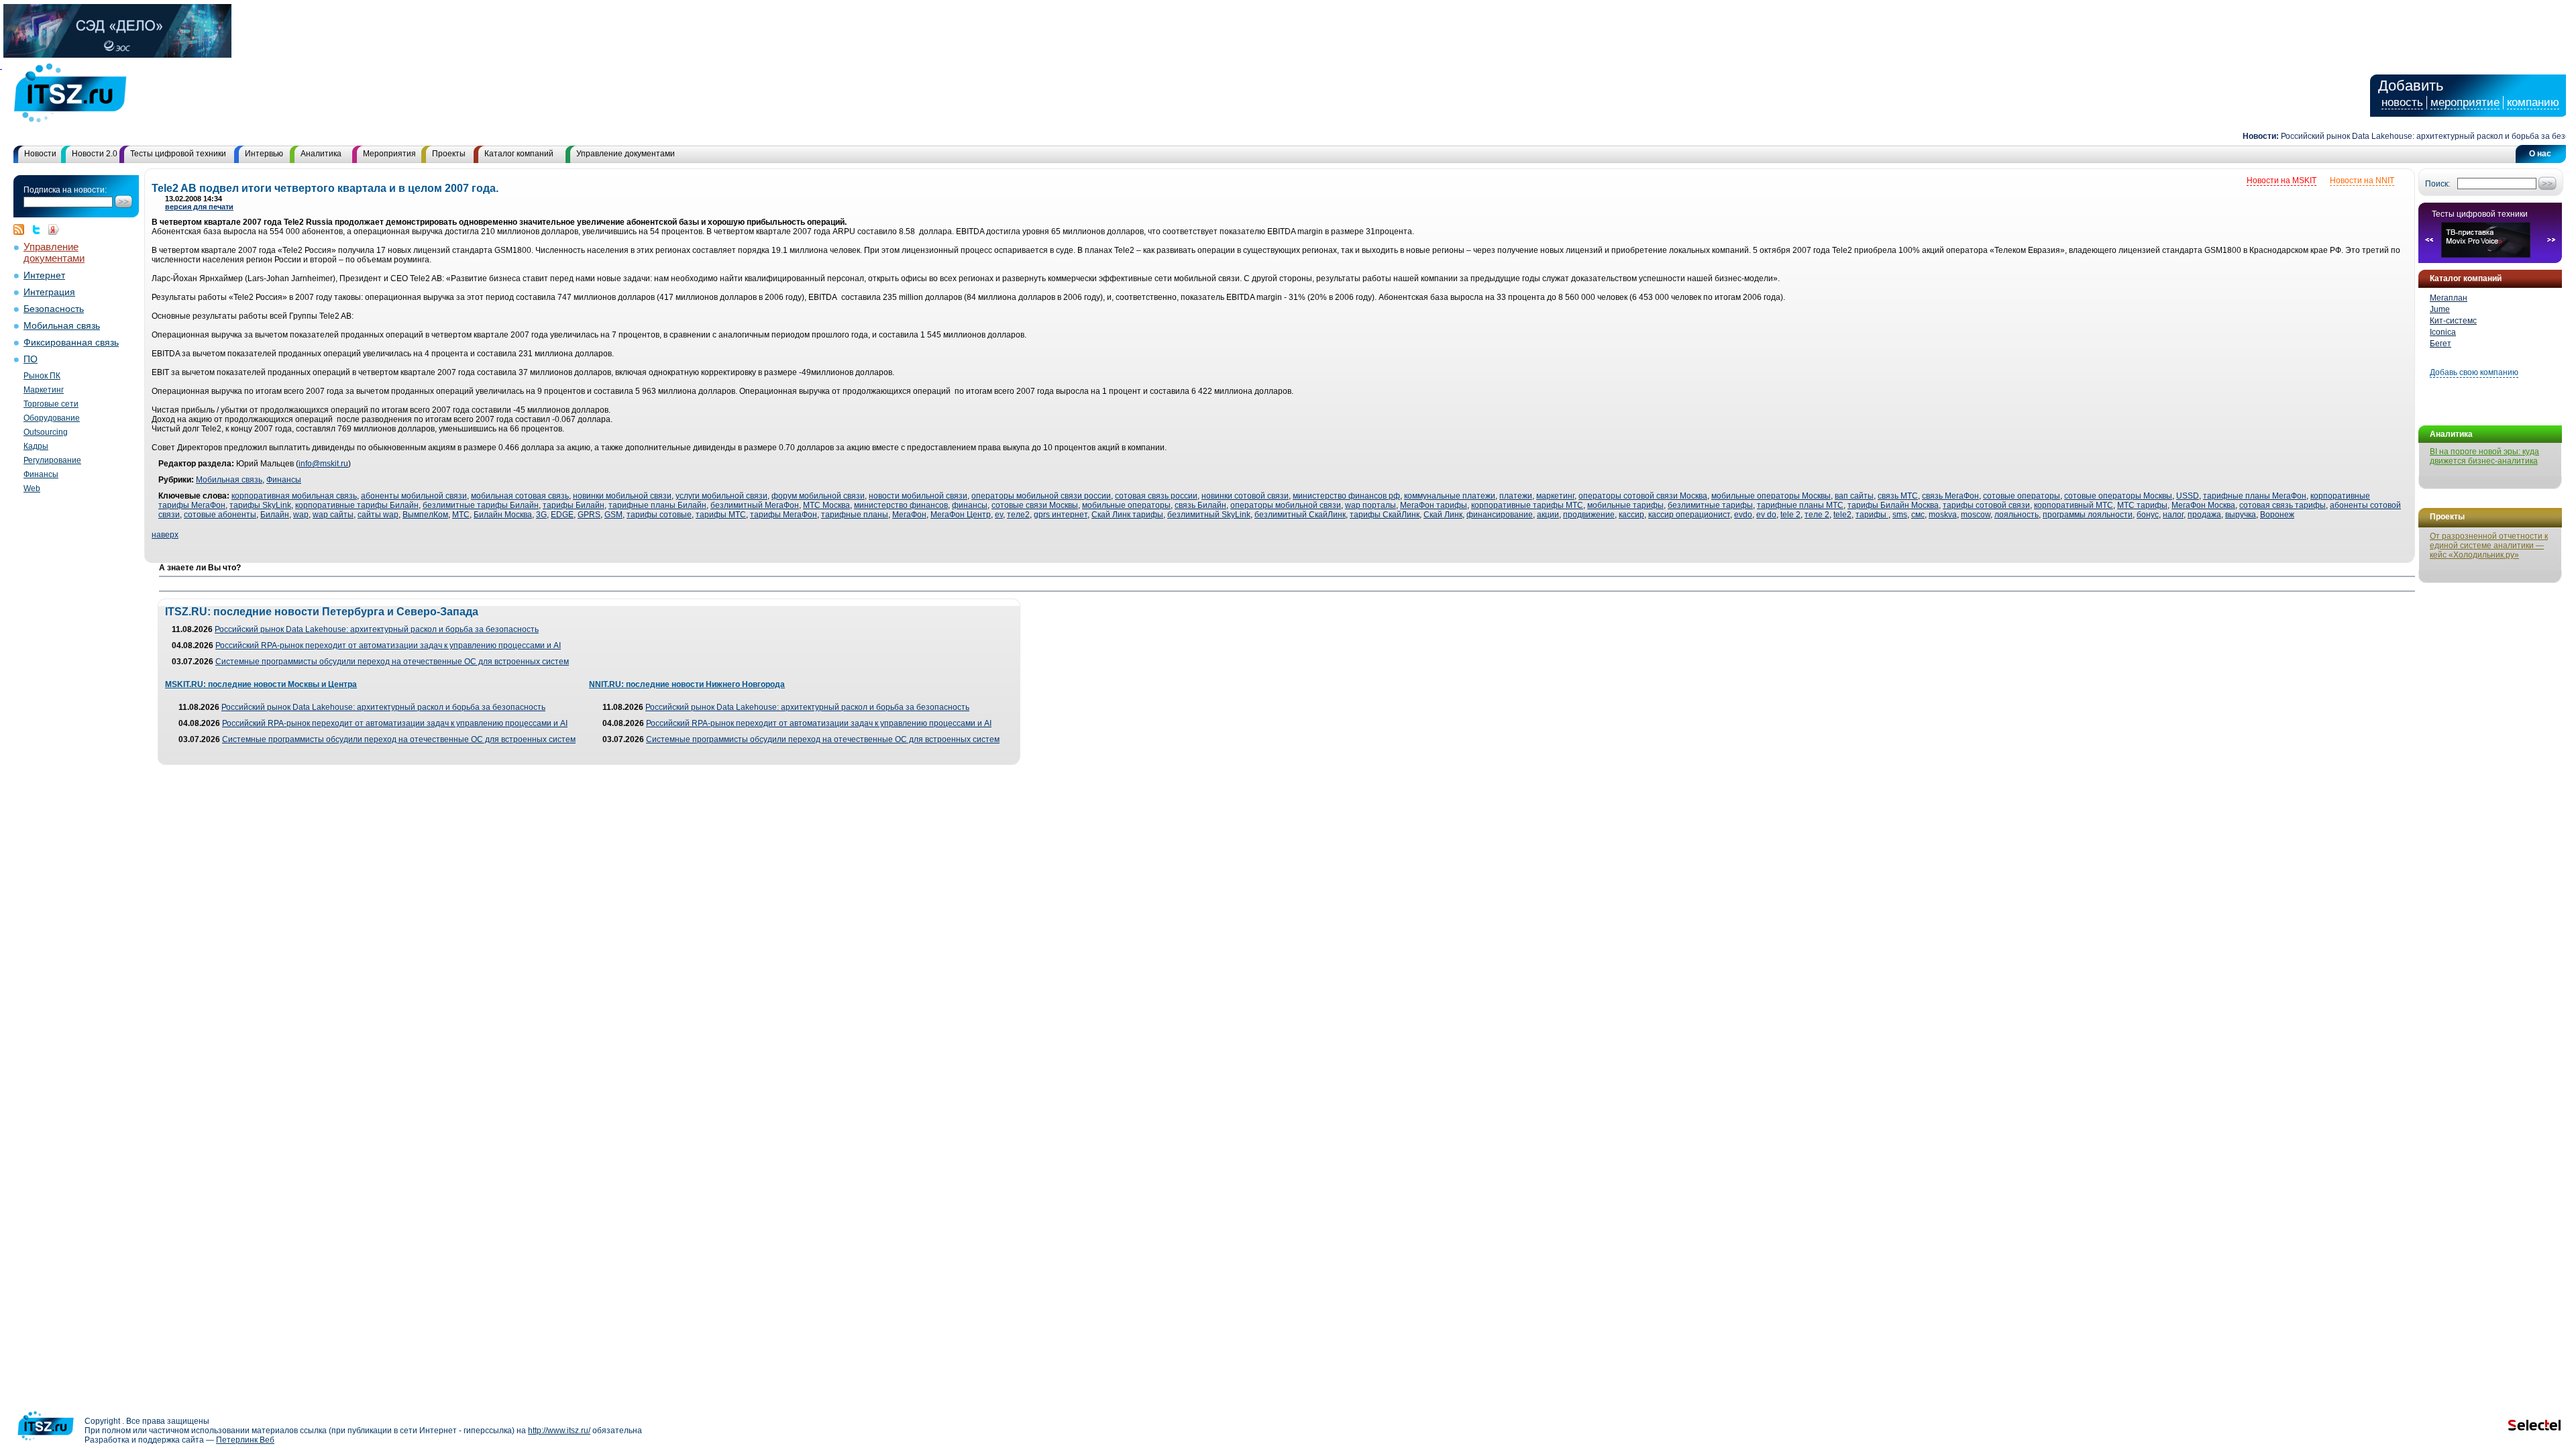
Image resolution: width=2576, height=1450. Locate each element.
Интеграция (49, 292)
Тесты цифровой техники (178, 154)
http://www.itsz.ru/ (559, 1431)
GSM (613, 515)
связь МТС (1898, 496)
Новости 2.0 (95, 154)
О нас (2540, 154)
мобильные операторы (1126, 505)
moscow (1976, 515)
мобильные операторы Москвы (1771, 496)
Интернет (44, 275)
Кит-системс (2453, 321)
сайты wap (378, 515)
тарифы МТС (721, 515)
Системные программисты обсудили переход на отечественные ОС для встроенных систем (392, 662)
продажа (2204, 515)
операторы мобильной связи (1286, 505)
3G (541, 515)
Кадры (36, 446)
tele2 (1842, 515)
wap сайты (333, 515)
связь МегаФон (1950, 496)
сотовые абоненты (220, 515)
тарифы (1872, 515)
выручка (2241, 515)
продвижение (1589, 515)
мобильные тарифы (1625, 505)
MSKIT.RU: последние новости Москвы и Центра (261, 684)
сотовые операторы (2022, 496)
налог (2173, 515)
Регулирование (52, 460)
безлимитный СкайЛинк (1300, 515)
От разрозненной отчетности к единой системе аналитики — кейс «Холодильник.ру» (2489, 546)
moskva (1943, 515)
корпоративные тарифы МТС (1527, 505)
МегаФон (909, 515)
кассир (1631, 515)
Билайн (275, 515)
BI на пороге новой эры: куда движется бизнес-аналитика (2484, 456)
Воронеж (2277, 515)
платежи (1516, 496)
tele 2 (1790, 515)
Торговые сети (51, 404)
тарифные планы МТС (1800, 505)
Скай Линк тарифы (1127, 515)
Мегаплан (2449, 298)
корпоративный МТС (2074, 505)
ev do (1766, 515)
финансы (970, 505)
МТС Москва (826, 505)
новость (2402, 102)
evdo (1743, 515)
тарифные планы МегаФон (2255, 496)
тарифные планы (855, 515)
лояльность (2017, 515)
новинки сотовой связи (1245, 496)
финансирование (1500, 515)
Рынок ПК (42, 376)
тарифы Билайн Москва (1893, 505)
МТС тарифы (2142, 505)
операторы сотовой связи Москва (1643, 496)
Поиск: (2437, 184)
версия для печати (199, 207)
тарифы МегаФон (784, 515)
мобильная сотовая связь (520, 496)
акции (1548, 515)
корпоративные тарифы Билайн (357, 505)
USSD (2188, 496)
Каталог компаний (519, 154)
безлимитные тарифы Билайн (481, 505)
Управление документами (626, 154)
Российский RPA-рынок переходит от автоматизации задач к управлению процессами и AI (388, 645)
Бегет (2440, 344)
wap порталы (1371, 505)
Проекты (449, 154)
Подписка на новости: (65, 190)
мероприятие (2465, 102)
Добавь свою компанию (2474, 372)
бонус (2148, 515)
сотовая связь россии (1156, 496)
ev (999, 515)
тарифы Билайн (574, 505)
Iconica (2443, 332)
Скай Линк (1443, 515)
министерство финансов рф (1346, 496)
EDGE (562, 515)
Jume (2440, 309)
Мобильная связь (62, 326)
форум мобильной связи (818, 496)
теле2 (1018, 515)
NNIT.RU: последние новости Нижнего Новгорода (687, 684)
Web (32, 488)
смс (1918, 515)
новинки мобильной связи (622, 496)
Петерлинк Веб (245, 1440)
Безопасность (54, 309)
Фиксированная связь (71, 343)
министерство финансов (901, 505)
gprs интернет (1061, 515)
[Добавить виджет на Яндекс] (54, 229)
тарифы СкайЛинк (1385, 515)
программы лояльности (2088, 515)
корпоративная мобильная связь (294, 496)
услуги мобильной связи (721, 496)
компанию (2533, 102)
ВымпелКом (425, 515)
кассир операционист (1689, 515)
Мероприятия (389, 154)
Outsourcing (46, 432)
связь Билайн (1200, 505)
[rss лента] (22, 229)
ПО (31, 359)
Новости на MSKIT (2282, 180)
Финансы (41, 474)
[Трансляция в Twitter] (40, 229)
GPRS (589, 515)
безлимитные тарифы (1710, 505)
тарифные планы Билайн (657, 505)
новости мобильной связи (918, 496)
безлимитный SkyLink (1209, 515)
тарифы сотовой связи (1986, 505)
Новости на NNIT (2362, 180)
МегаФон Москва (2203, 505)
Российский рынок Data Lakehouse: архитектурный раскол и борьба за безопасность (2407, 136)
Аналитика (321, 154)
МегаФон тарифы (1434, 505)
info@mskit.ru (323, 464)
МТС (461, 515)
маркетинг (1555, 496)
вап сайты (1854, 496)
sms (1900, 515)
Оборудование (52, 418)
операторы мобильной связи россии (1041, 496)
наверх (165, 535)
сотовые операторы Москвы (2118, 496)
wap (301, 515)
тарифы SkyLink (260, 505)
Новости (40, 154)
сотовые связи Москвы (1035, 505)
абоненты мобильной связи (414, 496)
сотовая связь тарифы (2283, 505)
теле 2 (1817, 515)
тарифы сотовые (659, 515)
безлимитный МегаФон (755, 505)
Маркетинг (44, 390)
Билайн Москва (503, 515)
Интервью (264, 154)
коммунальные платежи (1450, 496)
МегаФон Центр (961, 515)
